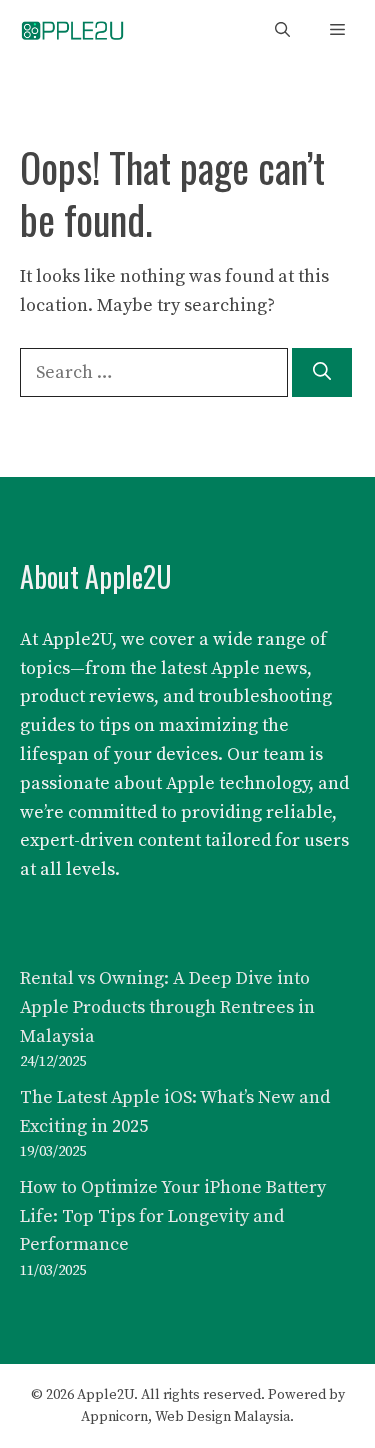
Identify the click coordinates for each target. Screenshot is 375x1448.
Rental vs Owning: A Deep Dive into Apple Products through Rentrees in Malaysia (167, 1007)
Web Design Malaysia (222, 1417)
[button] (282, 30)
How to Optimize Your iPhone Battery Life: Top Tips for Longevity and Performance (173, 1216)
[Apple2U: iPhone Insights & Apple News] (72, 30)
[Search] (322, 372)
